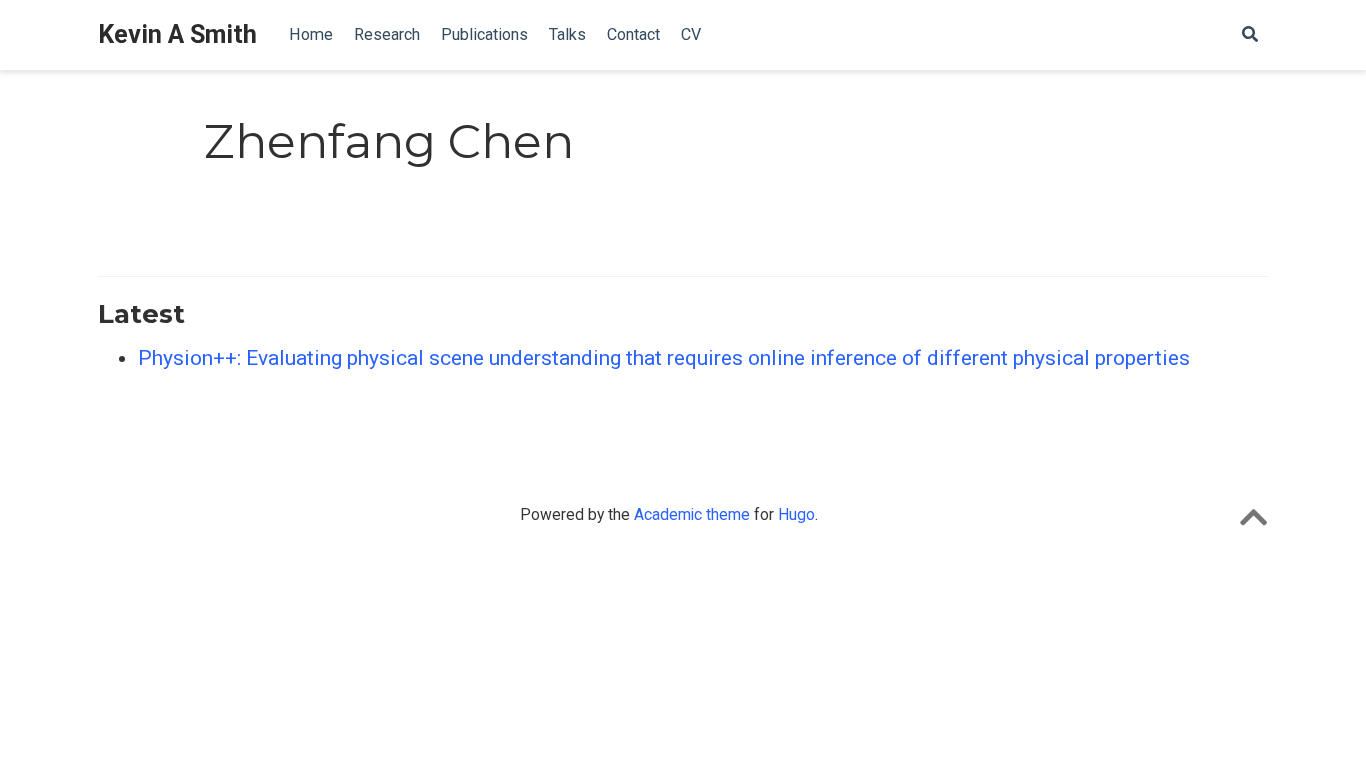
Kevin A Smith (177, 34)
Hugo (796, 514)
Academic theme (692, 514)
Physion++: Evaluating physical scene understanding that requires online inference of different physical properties (664, 358)
